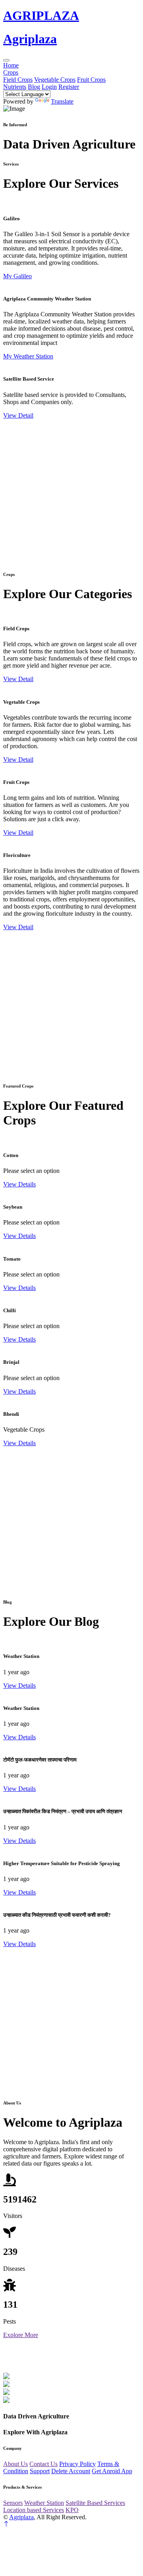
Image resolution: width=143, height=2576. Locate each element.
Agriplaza (21, 2517)
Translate (62, 101)
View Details (19, 1184)
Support (40, 2471)
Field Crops (18, 80)
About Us (15, 2464)
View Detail (18, 415)
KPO (72, 2510)
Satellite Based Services (95, 2503)
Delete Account (71, 2471)
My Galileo (17, 276)
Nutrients (15, 87)
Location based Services (34, 2510)
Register (69, 87)
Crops (11, 72)
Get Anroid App (112, 2471)
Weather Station (44, 2503)
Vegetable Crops (55, 80)
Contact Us (43, 2464)
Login (49, 87)
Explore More (21, 2335)
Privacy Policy (77, 2464)
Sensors (13, 2503)
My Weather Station (28, 356)
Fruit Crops (91, 80)
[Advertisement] (71, 491)
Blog (34, 87)
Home (11, 65)
